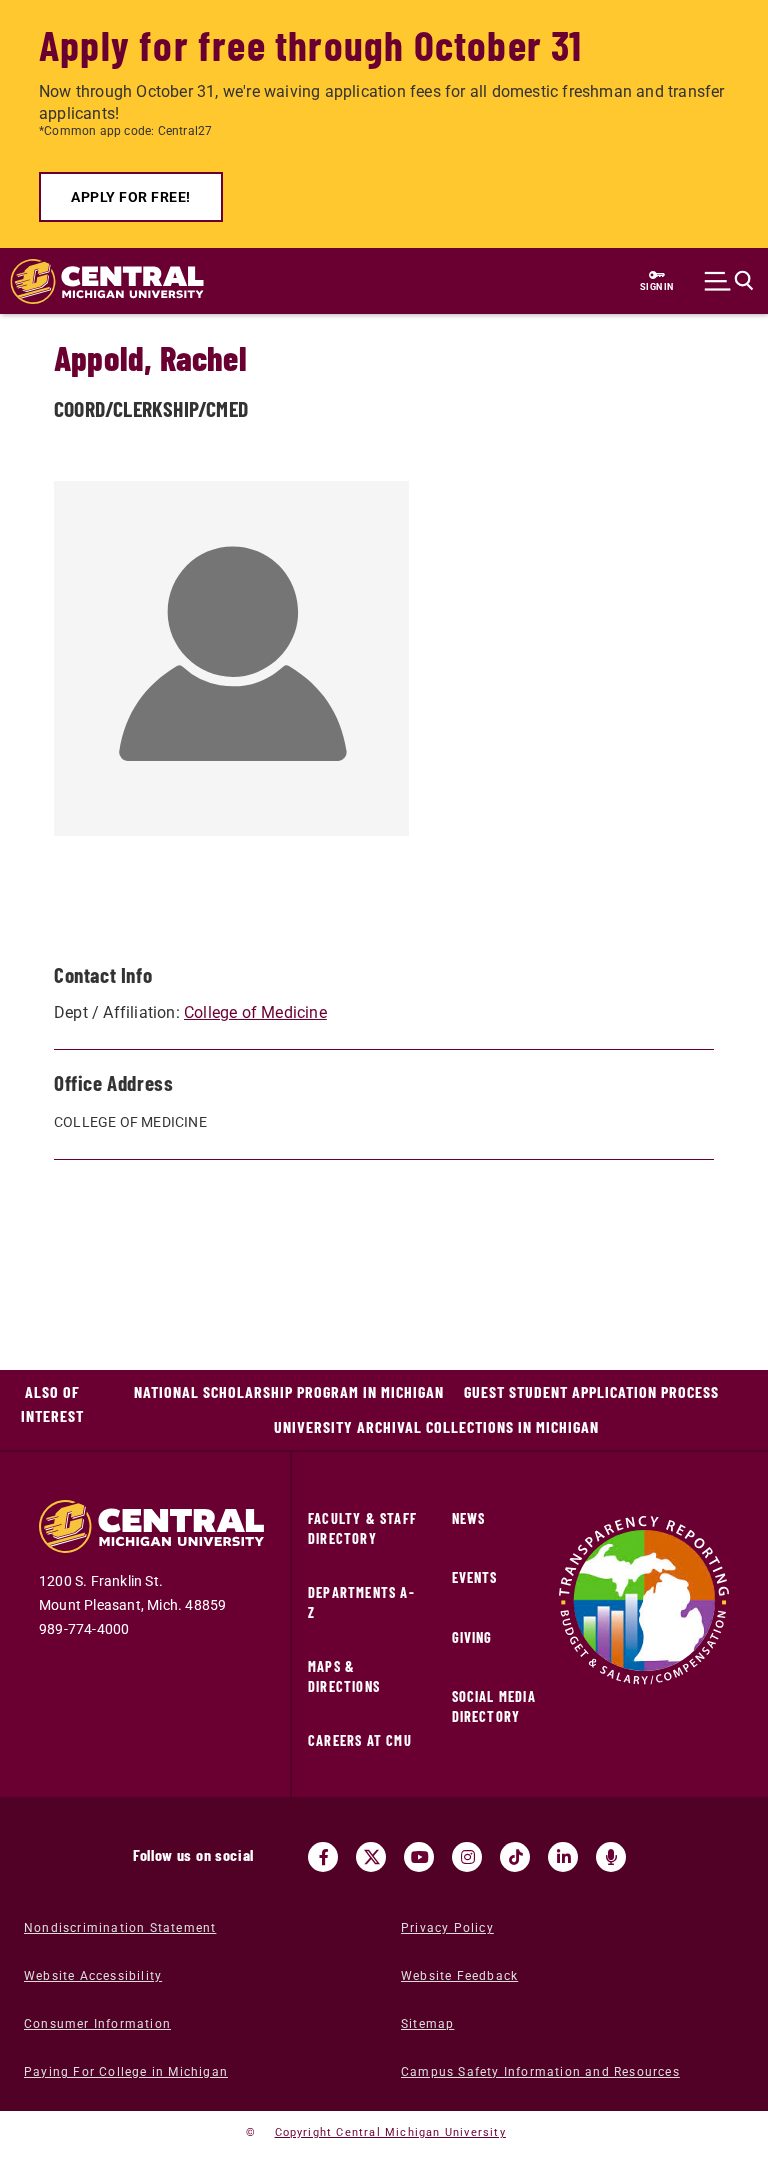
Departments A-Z (361, 1602)
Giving (472, 1637)
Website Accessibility (93, 1976)
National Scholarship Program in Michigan (289, 1391)
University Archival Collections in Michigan (436, 1426)
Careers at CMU (360, 1740)
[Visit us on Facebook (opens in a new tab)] (323, 1857)
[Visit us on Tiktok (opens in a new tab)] (515, 1857)
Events (475, 1577)
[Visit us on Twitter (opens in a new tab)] (371, 1857)
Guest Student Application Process (591, 1391)
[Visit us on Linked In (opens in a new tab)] (563, 1857)
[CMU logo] (97, 281)
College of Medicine (255, 1012)
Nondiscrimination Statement (120, 1928)
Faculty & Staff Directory (362, 1528)
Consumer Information (97, 2024)
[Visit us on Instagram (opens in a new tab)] (467, 1857)
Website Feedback (459, 1976)
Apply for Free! (131, 197)
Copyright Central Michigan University (390, 2132)
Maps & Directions (344, 1676)
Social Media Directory (494, 1706)
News (469, 1518)
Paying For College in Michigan (126, 2072)
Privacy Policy (447, 1928)
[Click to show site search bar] (729, 281)
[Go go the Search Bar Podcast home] (611, 1857)
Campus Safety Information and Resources (540, 2072)
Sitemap (427, 2024)
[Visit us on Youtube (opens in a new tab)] (419, 1857)
